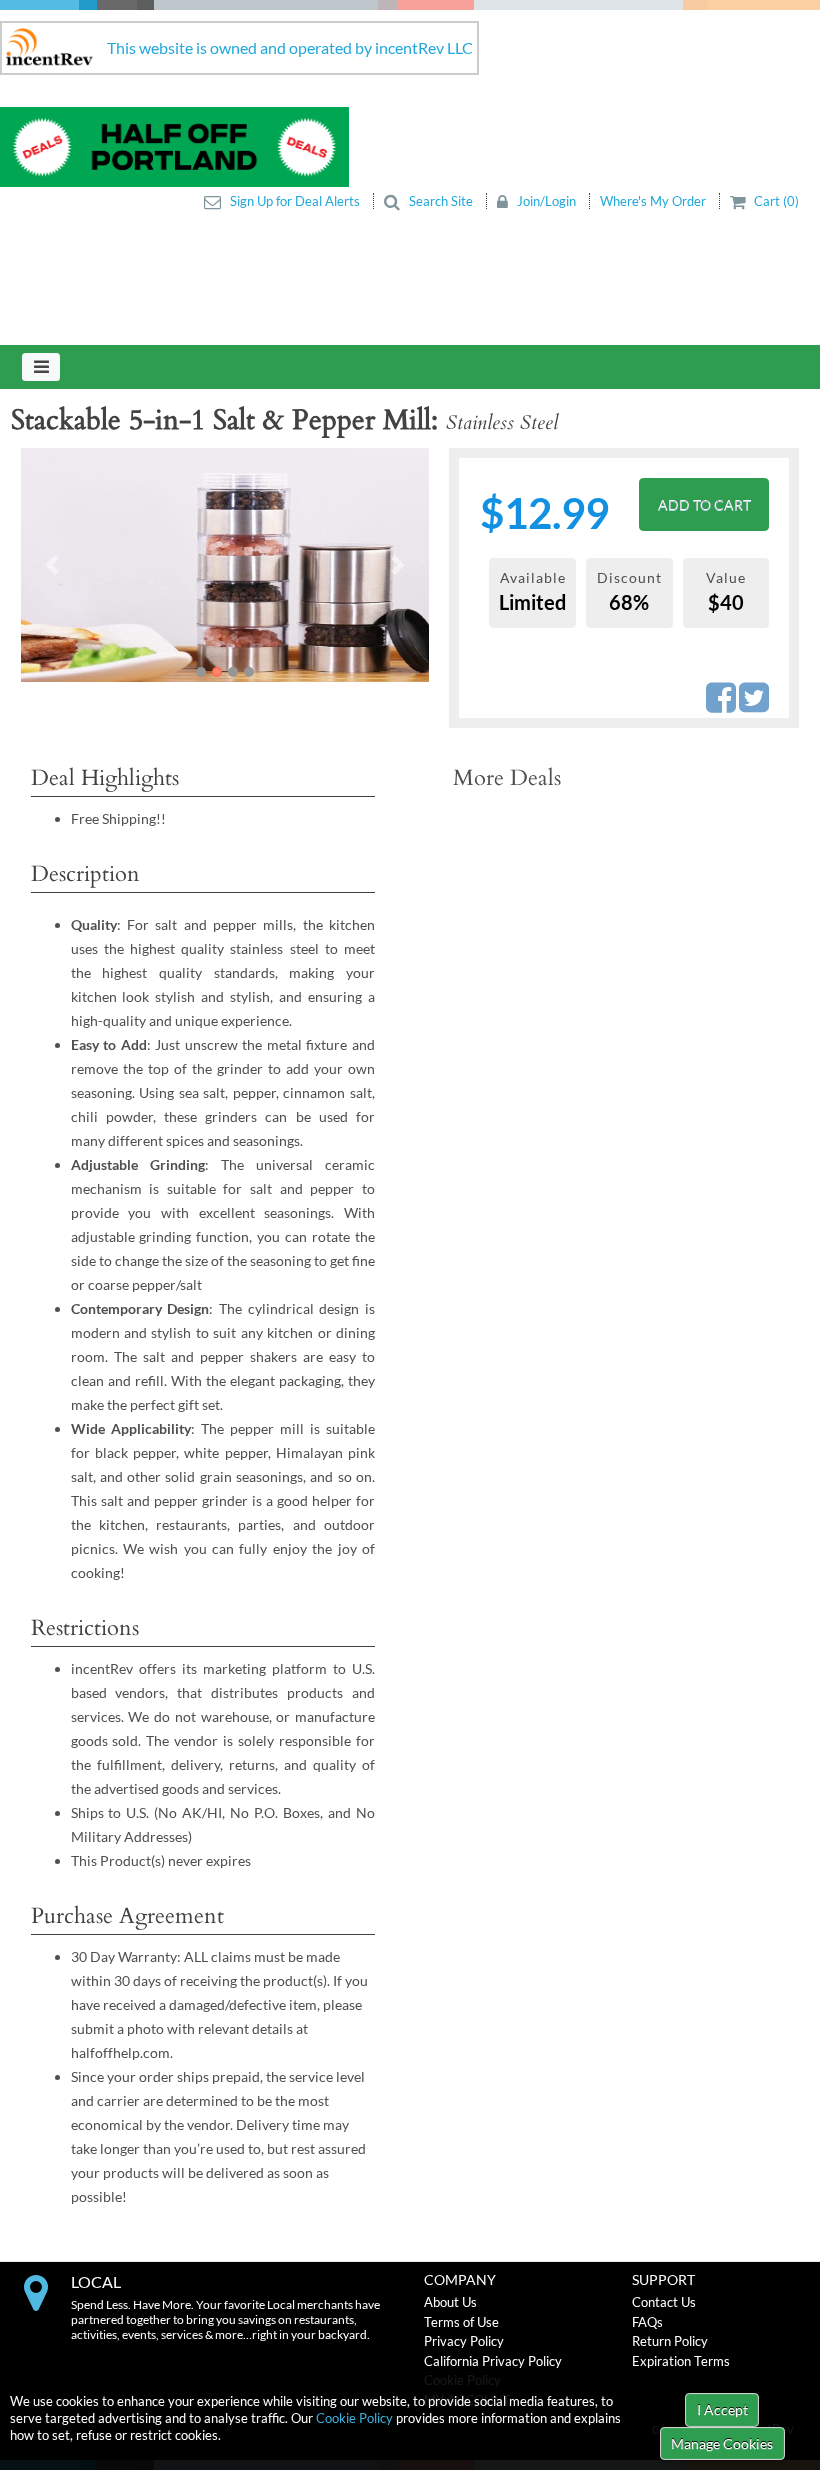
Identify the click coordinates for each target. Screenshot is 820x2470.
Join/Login (546, 201)
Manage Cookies (722, 2443)
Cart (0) (775, 201)
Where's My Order (654, 201)
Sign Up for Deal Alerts (295, 201)
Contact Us (664, 2302)
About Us (450, 2302)
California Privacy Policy (493, 2361)
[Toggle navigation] (41, 367)
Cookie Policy (354, 2418)
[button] (51, 565)
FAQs (647, 2322)
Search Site (441, 201)
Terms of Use (461, 2322)
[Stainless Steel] (317, 590)
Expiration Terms (681, 2361)
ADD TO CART (704, 504)
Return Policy (670, 2341)
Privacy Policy (464, 2341)
